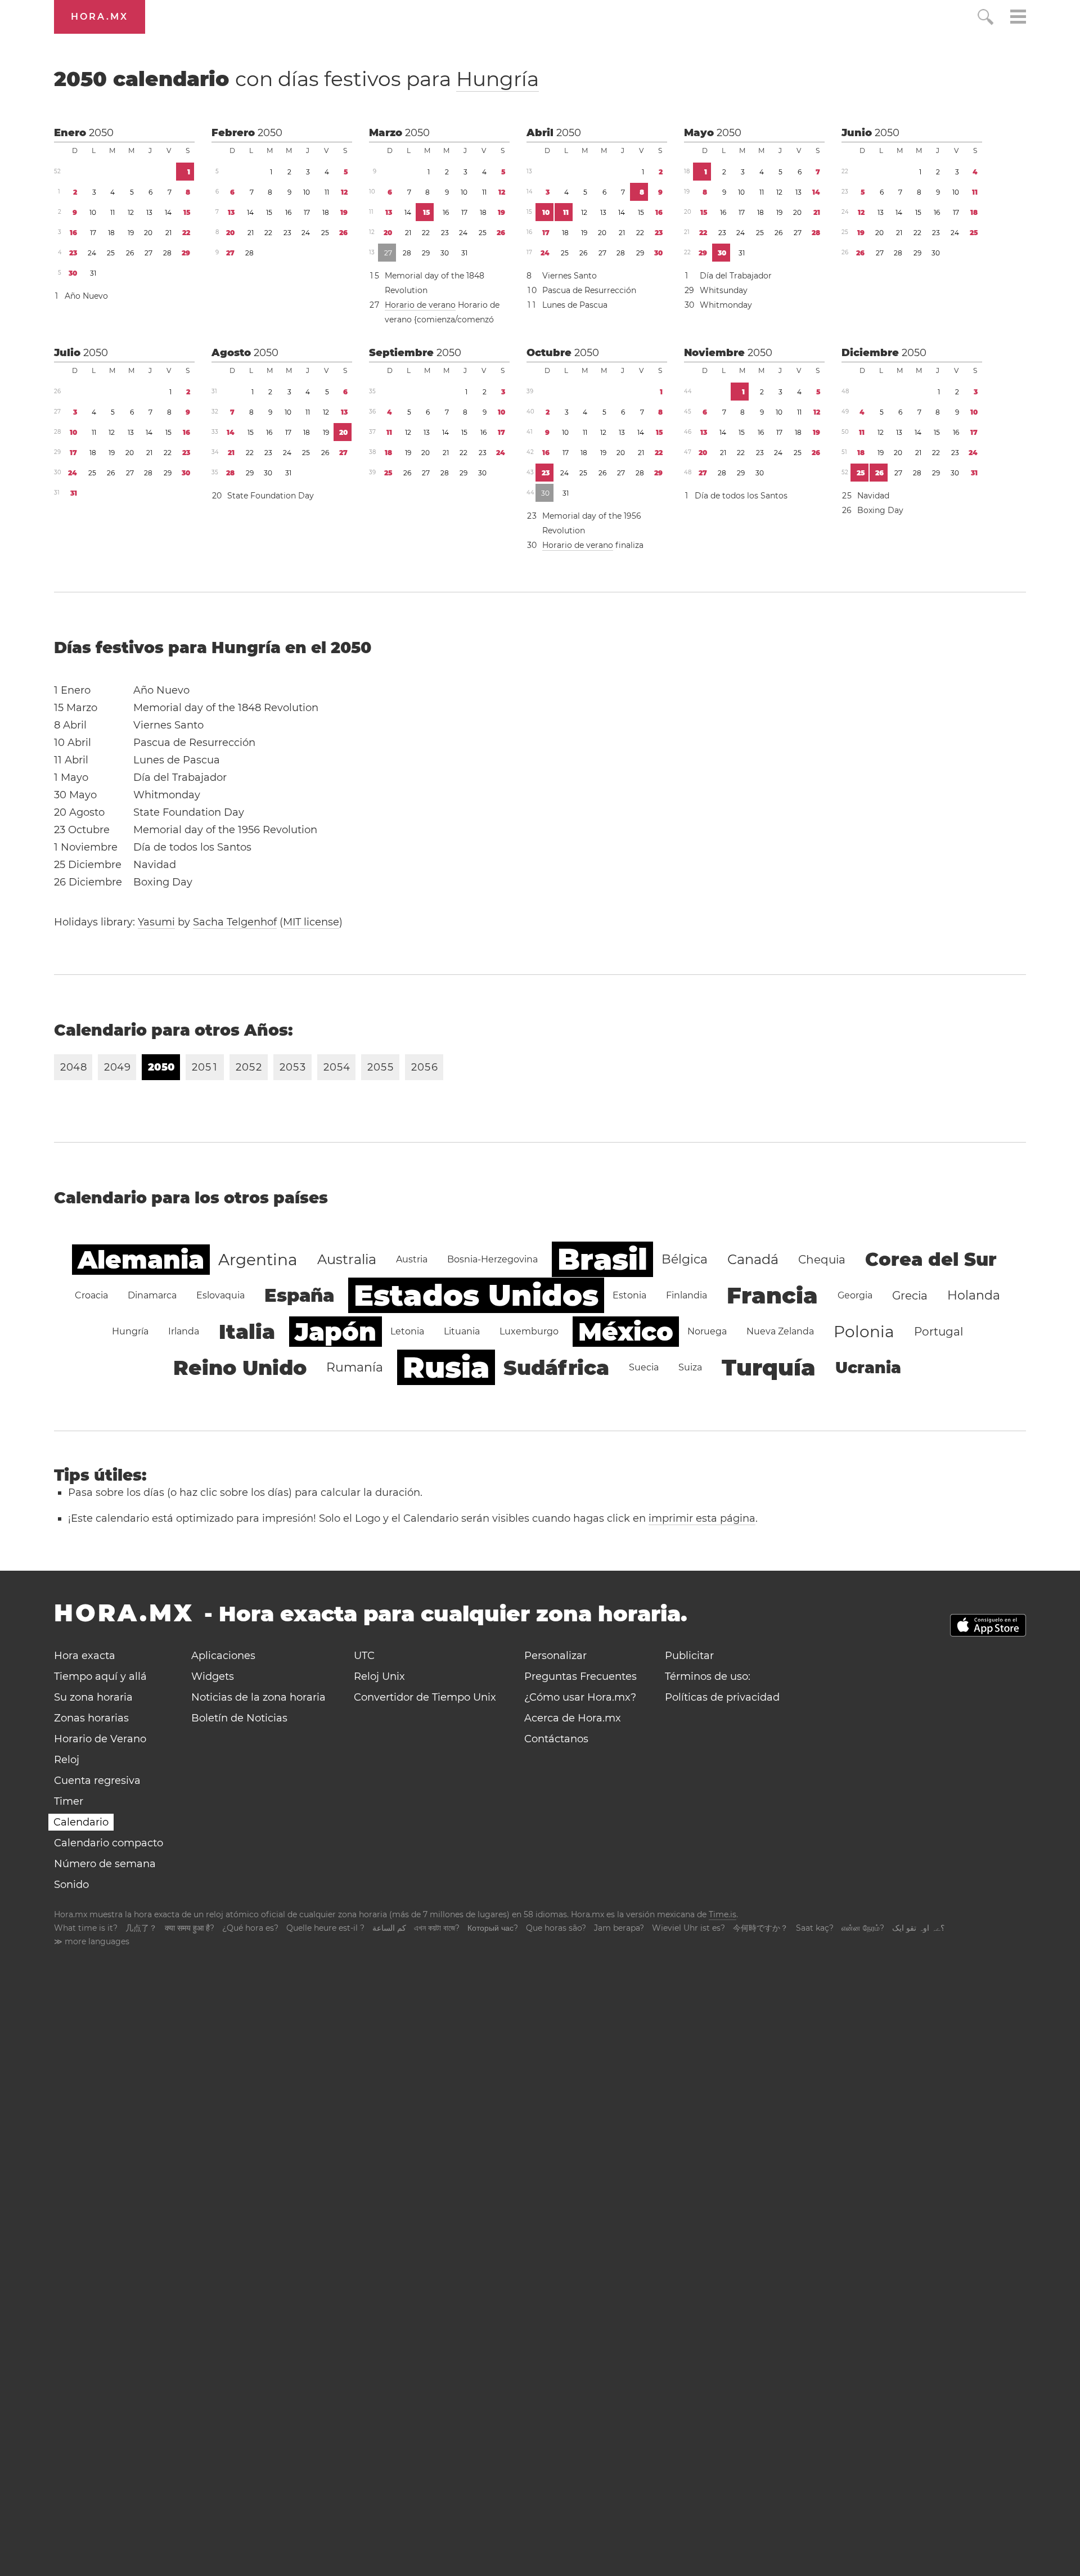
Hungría (498, 79)
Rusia (446, 1367)
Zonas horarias (91, 1718)
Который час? (493, 1928)
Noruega (707, 1331)
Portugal (939, 1332)
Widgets (213, 1676)
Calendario (81, 1822)
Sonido (71, 1885)
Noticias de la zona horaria (258, 1697)
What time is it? (86, 1928)
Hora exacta (85, 1656)
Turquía (769, 1367)
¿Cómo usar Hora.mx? (580, 1697)
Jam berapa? (619, 1928)
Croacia (91, 1295)
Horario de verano (420, 305)
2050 (101, 133)
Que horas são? (556, 1928)
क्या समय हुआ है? (190, 1928)
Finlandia (687, 1295)
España (299, 1295)
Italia (247, 1332)
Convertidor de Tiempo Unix (425, 1697)
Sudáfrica (556, 1368)
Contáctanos (556, 1739)
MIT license (311, 922)
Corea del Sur (931, 1259)
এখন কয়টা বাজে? (437, 1928)
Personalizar (555, 1656)
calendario (296, 79)
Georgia (855, 1295)
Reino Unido (240, 1368)
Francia (772, 1295)
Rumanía (355, 1367)
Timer (69, 1801)
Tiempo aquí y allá (100, 1676)
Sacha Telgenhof (235, 922)
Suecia (644, 1367)
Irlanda (184, 1331)
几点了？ (141, 1928)
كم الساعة (389, 1928)
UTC (364, 1656)
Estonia (629, 1295)
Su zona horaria (93, 1697)
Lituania (462, 1331)
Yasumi (156, 922)
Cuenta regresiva (97, 1781)
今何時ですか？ (760, 1928)
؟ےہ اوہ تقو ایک (918, 1928)
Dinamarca (152, 1295)
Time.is (723, 1914)
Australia (347, 1259)
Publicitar (689, 1656)
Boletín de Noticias (239, 1718)
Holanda (974, 1295)
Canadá (753, 1259)
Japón (336, 1332)
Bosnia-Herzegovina (492, 1259)
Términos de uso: (708, 1676)
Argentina (258, 1260)
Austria (412, 1259)
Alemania (141, 1260)
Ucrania (868, 1368)
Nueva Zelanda (780, 1331)
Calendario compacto (109, 1843)
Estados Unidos (476, 1295)
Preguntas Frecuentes (580, 1676)
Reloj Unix (379, 1676)
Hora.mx (100, 17)
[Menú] (1018, 18)
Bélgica (685, 1259)
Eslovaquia (220, 1295)
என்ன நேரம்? (863, 1928)
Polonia (864, 1332)
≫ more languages (92, 1941)
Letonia (407, 1331)
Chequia (822, 1260)
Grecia (910, 1296)
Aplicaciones (223, 1656)
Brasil (602, 1259)
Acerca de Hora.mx (573, 1718)
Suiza (690, 1367)
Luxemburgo (529, 1331)
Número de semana (105, 1864)
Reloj (67, 1760)
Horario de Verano (100, 1739)
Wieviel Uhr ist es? (688, 1928)
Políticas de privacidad (722, 1697)
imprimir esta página (702, 1518)
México (626, 1332)
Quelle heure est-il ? (325, 1928)
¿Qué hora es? (250, 1928)
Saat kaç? (815, 1928)
